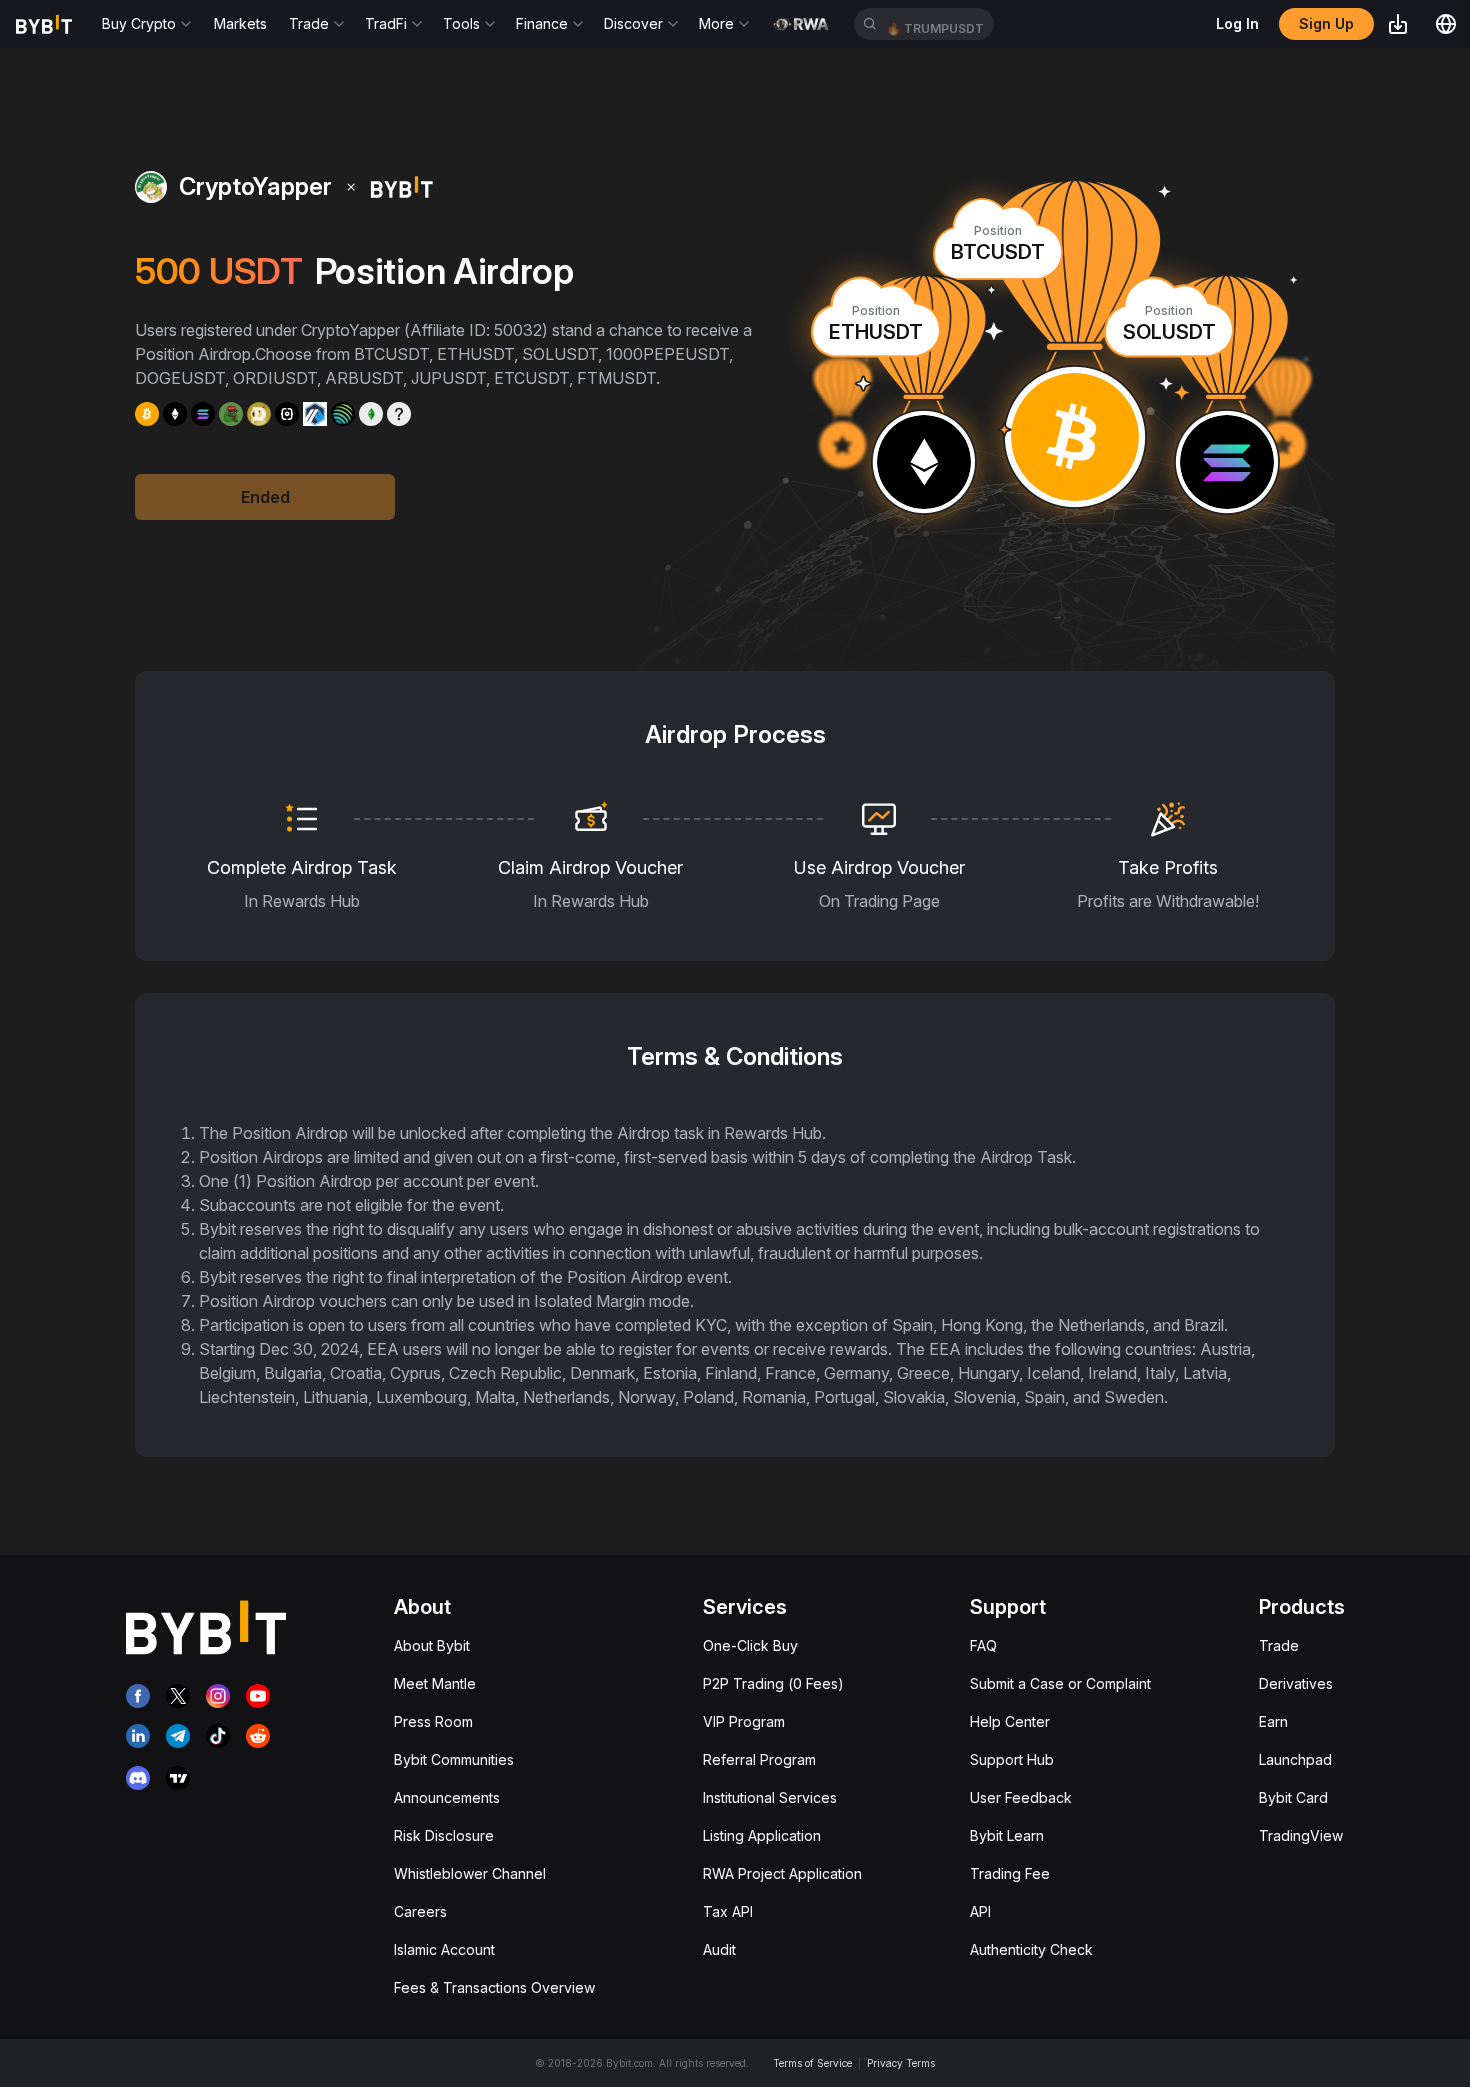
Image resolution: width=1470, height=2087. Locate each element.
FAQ (983, 1645)
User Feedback (1021, 1797)
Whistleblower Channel (470, 1873)
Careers (420, 1911)
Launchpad (1295, 1759)
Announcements (447, 1797)
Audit (719, 1949)
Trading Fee (1010, 1873)
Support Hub (1012, 1759)
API (980, 1911)
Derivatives (1296, 1683)
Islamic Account (444, 1949)
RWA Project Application (782, 1873)
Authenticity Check (1031, 1949)
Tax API (728, 1911)
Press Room (433, 1721)
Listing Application (762, 1835)
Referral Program (759, 1759)
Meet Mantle (435, 1683)
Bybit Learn (1007, 1835)
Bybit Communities (454, 1759)
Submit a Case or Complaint (1060, 1683)
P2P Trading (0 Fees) (773, 1683)
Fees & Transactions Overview (494, 1987)
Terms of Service (812, 2063)
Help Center (1010, 1721)
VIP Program (744, 1721)
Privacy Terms (901, 2063)
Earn (1273, 1721)
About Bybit (432, 1645)
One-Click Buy (750, 1645)
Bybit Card (1293, 1797)
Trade (1279, 1645)
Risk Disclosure (444, 1835)
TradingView (1301, 1835)
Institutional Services (770, 1797)
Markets (240, 23)
